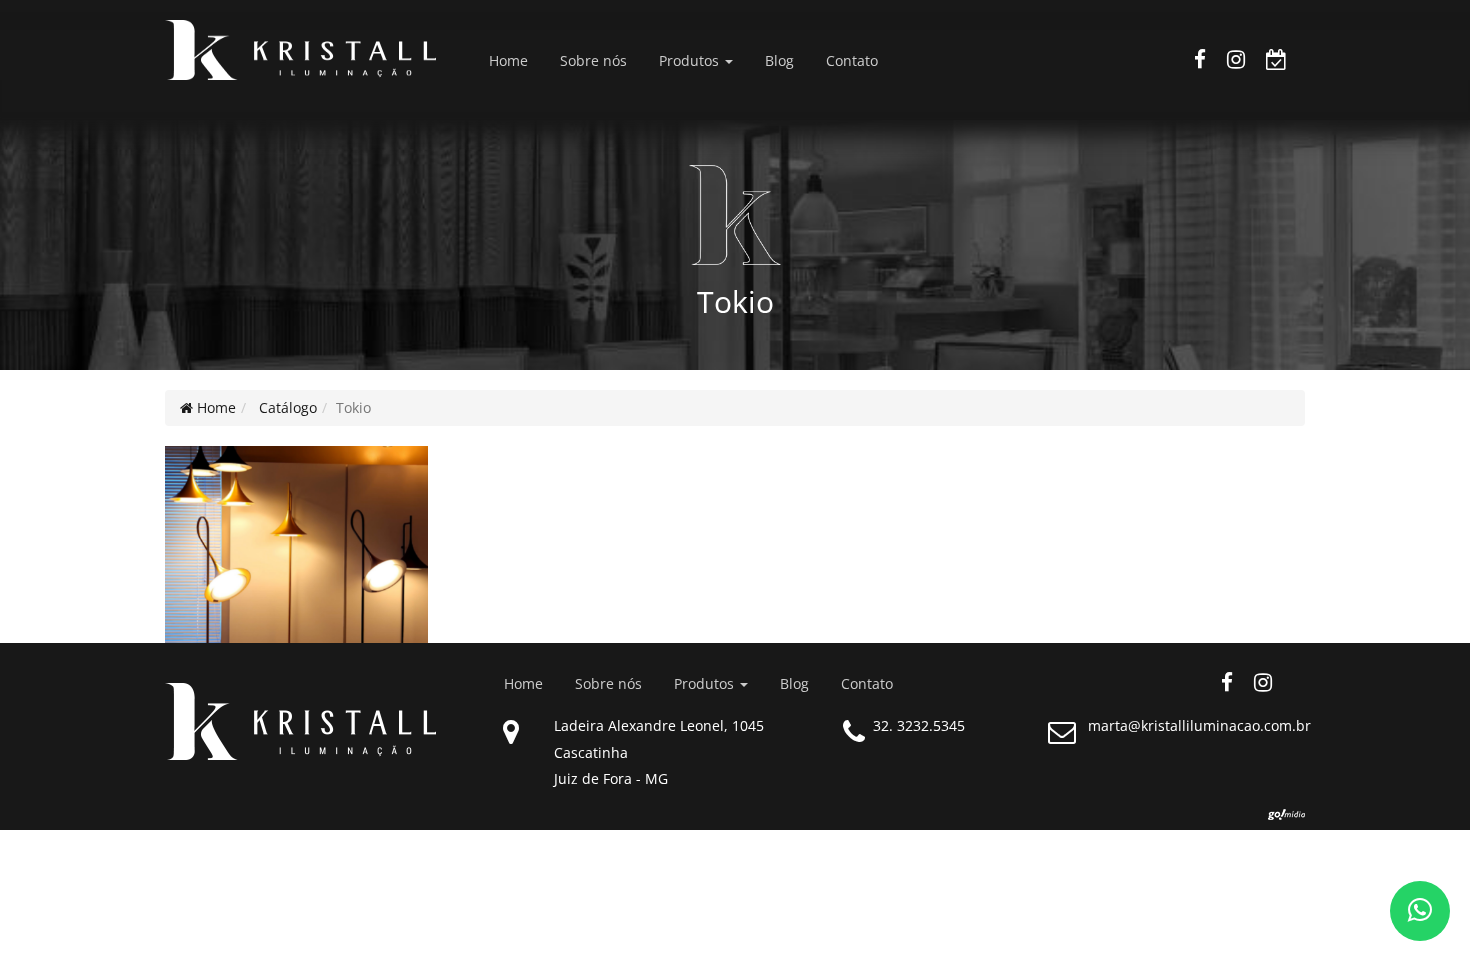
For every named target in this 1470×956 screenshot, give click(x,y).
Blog (779, 60)
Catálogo (286, 407)
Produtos (691, 60)
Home (508, 60)
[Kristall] (296, 50)
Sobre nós (593, 60)
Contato (852, 60)
